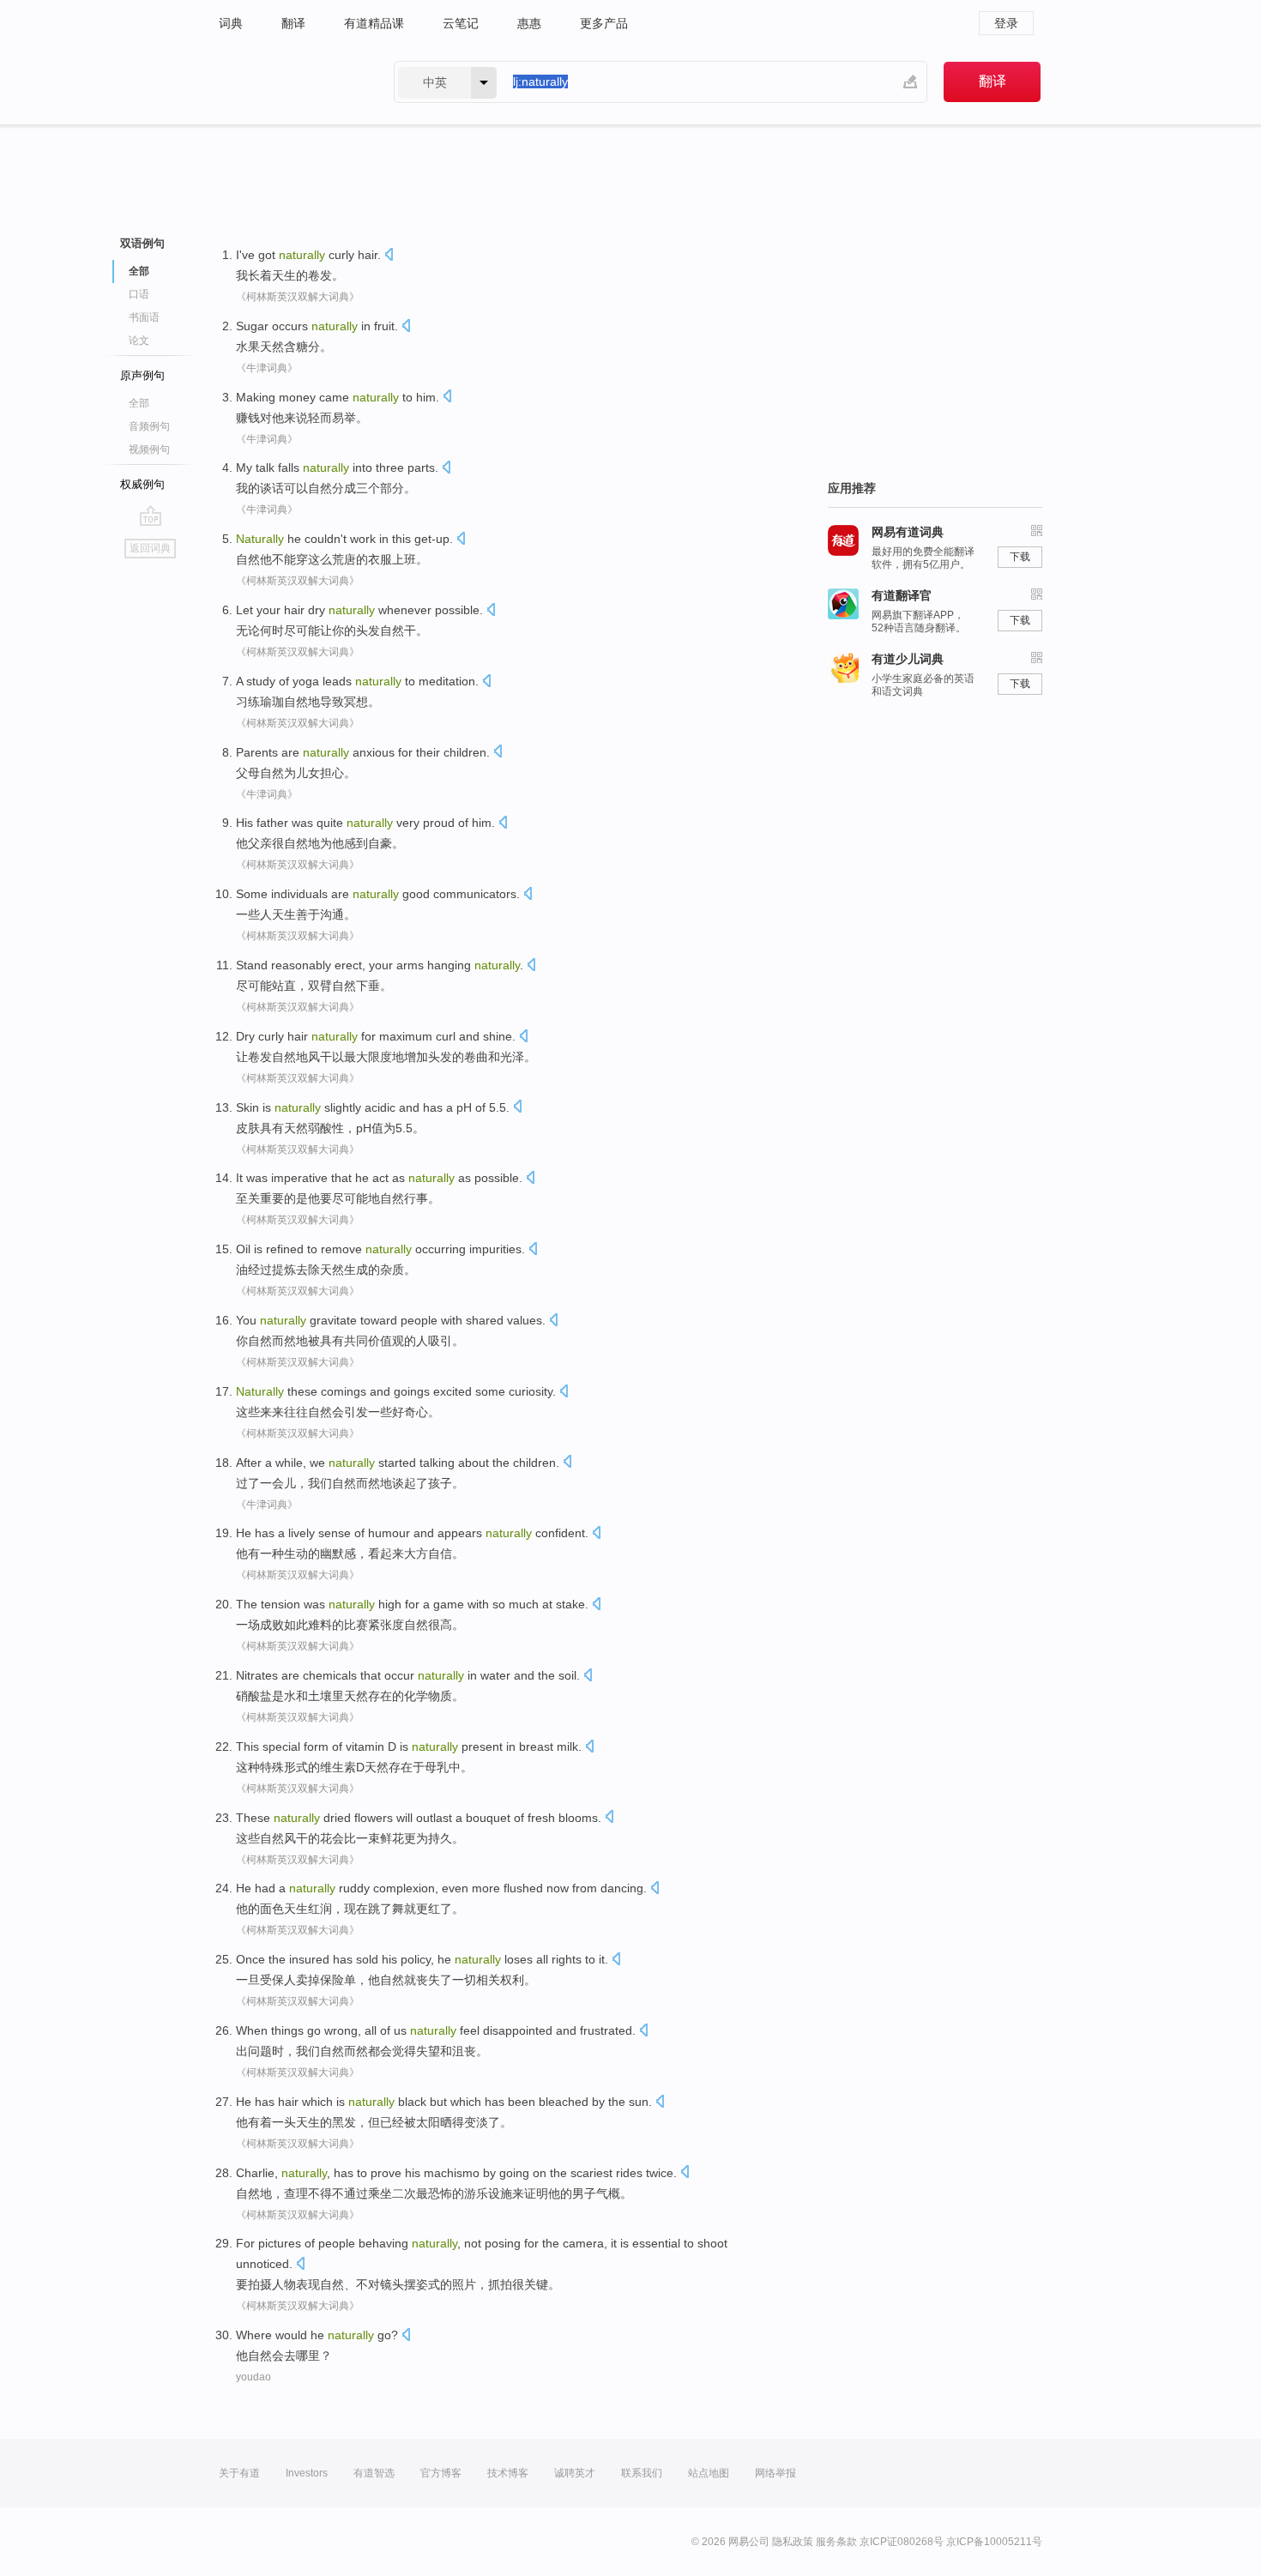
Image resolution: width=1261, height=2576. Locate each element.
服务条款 (836, 2542)
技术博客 (508, 2473)
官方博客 (441, 2473)
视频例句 (149, 449)
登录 (1006, 23)
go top (151, 516)
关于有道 (239, 2473)
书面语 (144, 317)
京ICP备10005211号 (994, 2542)
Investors (307, 2473)
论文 (139, 341)
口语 (139, 294)
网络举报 (775, 2473)
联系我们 (642, 2473)
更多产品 (604, 23)
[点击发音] (389, 256)
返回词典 (150, 548)
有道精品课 (374, 23)
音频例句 (149, 426)
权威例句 (142, 484)
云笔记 (461, 23)
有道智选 (374, 2473)
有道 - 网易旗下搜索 (289, 82)
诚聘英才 (575, 2473)
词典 (231, 23)
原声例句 (142, 375)
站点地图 (709, 2473)
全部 (139, 403)
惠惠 (529, 23)
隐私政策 (793, 2542)
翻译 (293, 23)
